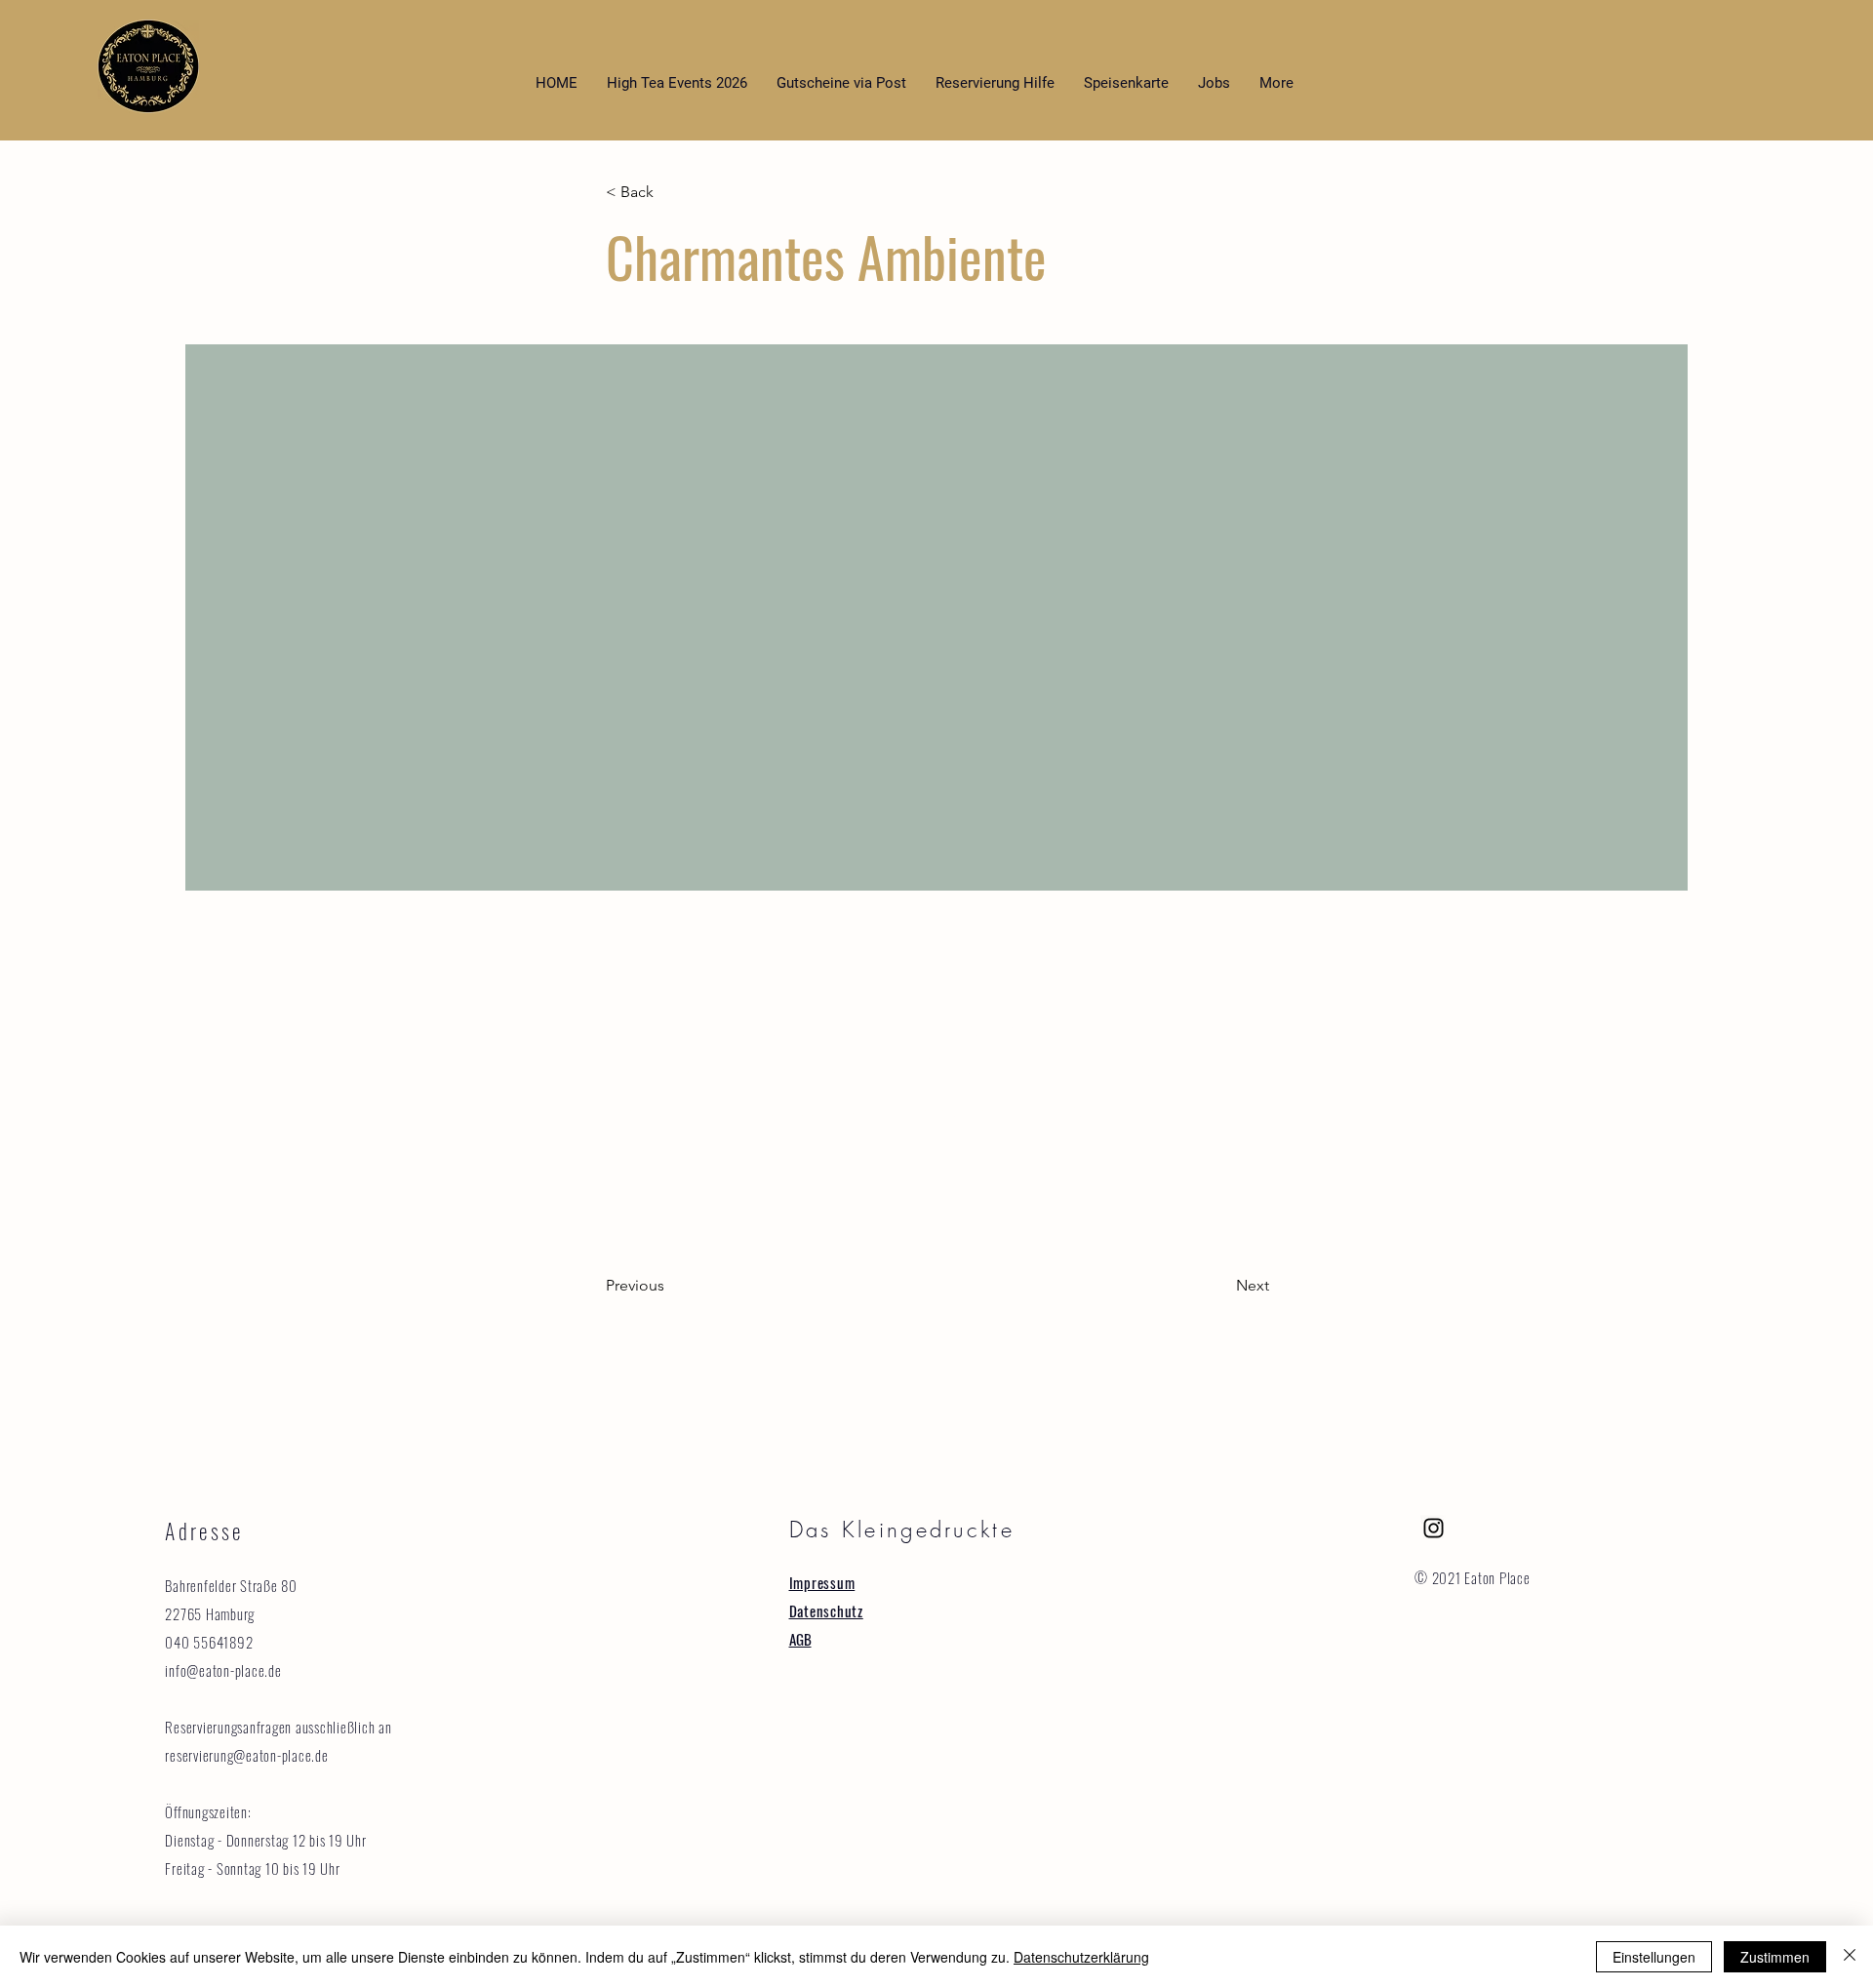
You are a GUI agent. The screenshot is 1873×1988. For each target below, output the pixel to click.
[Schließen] (1850, 1957)
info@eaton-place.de (223, 1670)
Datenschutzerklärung (1081, 1957)
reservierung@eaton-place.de (246, 1755)
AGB (800, 1639)
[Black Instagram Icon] (1434, 1528)
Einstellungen (1654, 1957)
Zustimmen (1775, 1957)
